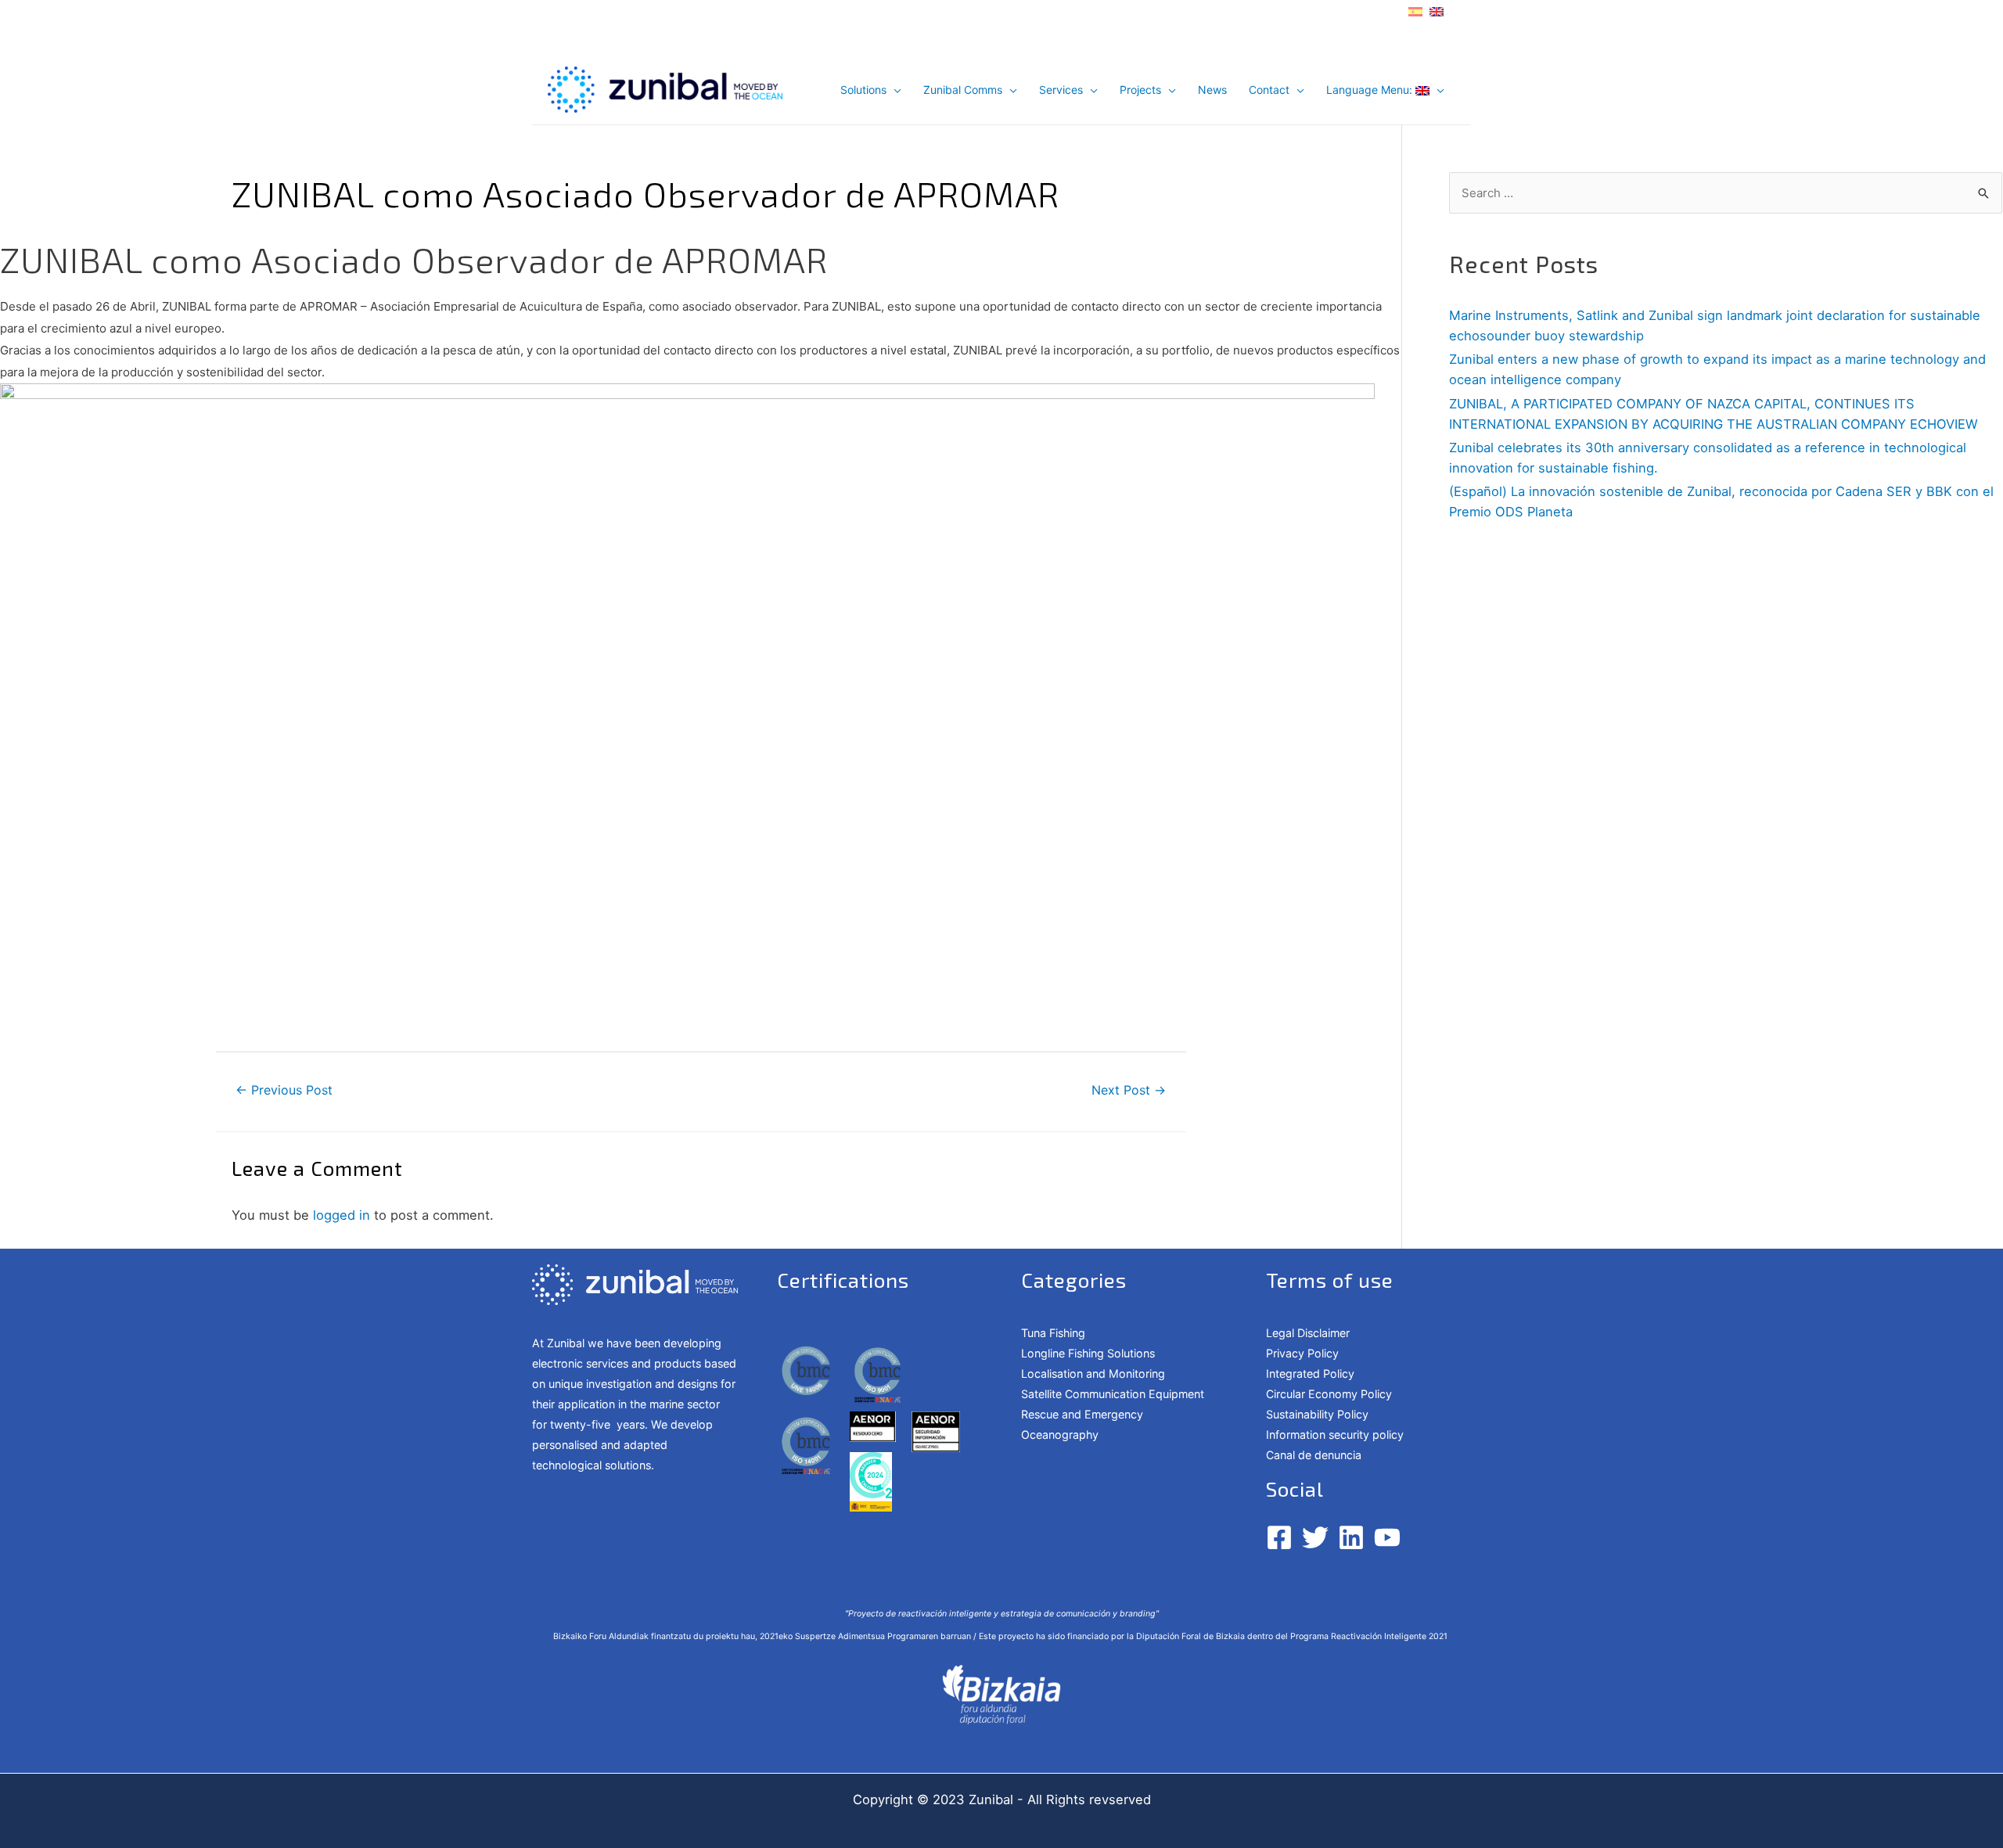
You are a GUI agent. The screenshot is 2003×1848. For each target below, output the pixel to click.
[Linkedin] (1351, 1537)
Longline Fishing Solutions (1088, 1353)
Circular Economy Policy (1329, 1394)
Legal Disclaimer (1308, 1333)
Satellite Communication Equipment (1113, 1394)
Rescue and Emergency (1082, 1414)
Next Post (1129, 1090)
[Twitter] (1315, 1537)
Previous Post (284, 1090)
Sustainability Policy (1317, 1414)
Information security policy (1335, 1435)
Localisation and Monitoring (1093, 1373)
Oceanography (1060, 1435)
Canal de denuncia (1314, 1455)
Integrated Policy (1310, 1373)
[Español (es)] (1415, 10)
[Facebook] (1279, 1537)
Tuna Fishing (1053, 1333)
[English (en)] (1437, 10)
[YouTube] (1387, 1537)
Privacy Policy (1302, 1353)
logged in (342, 1215)
